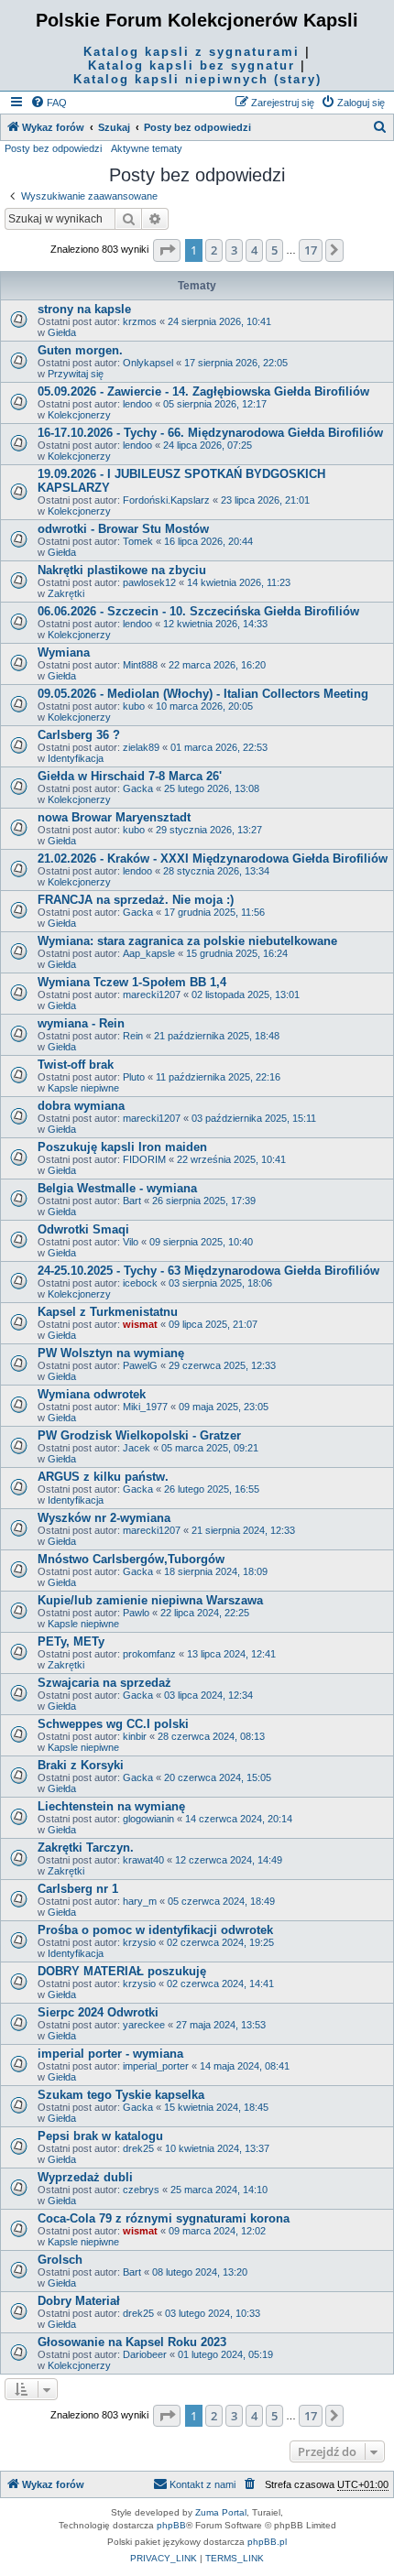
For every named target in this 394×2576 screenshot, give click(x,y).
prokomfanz (149, 1654)
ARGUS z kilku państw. (103, 1477)
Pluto (134, 1077)
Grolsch (60, 2260)
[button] (167, 250)
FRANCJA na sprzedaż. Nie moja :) (136, 900)
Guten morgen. (80, 350)
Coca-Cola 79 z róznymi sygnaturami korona (164, 2218)
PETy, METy (71, 1641)
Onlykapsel (148, 363)
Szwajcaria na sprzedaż (104, 1683)
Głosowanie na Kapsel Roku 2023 (132, 2342)
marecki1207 (152, 995)
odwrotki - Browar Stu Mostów (123, 529)
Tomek (138, 541)
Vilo (131, 1242)
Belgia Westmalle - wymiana (117, 1188)
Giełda (62, 332)
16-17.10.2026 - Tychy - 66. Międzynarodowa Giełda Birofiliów (210, 433)
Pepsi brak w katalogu (100, 2136)
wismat (140, 1324)
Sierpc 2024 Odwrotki (98, 2012)
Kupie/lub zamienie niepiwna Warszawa (150, 1600)
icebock (140, 1283)
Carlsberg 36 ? (79, 735)
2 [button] (214, 250)
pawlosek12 (149, 582)
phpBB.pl (267, 2542)
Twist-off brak (76, 1065)
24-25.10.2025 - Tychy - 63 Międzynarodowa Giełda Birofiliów (208, 1271)
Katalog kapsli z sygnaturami (192, 52)
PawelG (140, 1365)
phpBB (171, 2525)
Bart (132, 1201)
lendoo (137, 404)
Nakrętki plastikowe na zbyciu (122, 570)
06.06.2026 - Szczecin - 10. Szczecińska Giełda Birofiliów (198, 611)
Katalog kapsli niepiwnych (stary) (197, 79)
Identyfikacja (76, 758)
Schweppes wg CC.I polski (113, 1724)
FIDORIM (144, 1159)
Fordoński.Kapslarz (166, 500)
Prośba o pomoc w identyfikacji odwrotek (155, 1930)
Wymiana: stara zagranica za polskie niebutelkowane (187, 941)
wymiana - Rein (81, 1023)
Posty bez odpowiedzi (53, 148)
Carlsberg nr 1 (78, 1889)
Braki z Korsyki (81, 1765)
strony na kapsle (84, 309)
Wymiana (64, 652)
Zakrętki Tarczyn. (86, 1848)
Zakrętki (66, 593)
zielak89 (141, 747)
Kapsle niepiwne (83, 1088)
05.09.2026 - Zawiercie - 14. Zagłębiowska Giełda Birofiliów (203, 391)
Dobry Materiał (79, 2301)
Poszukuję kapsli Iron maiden (122, 1147)
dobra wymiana (81, 1106)
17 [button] (311, 250)
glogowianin (148, 1819)
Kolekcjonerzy (79, 415)
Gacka (138, 788)
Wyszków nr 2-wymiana (104, 1518)
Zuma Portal (221, 2512)
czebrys (141, 2190)
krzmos (140, 321)
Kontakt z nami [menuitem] (202, 2484)
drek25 (138, 2148)
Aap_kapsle (149, 953)
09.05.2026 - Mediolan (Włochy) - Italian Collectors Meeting (203, 694)
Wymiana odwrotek (92, 1394)
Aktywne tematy (147, 148)
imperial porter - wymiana (110, 2054)
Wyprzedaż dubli (85, 2177)
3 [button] (234, 250)
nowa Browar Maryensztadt (114, 817)
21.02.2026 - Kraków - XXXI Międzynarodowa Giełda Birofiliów (213, 859)
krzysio (139, 1942)
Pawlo (136, 1613)
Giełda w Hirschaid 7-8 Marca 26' (130, 776)
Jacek (137, 1448)
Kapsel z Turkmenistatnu (108, 1312)
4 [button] (254, 250)
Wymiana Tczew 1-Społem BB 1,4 (132, 982)
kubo (134, 706)
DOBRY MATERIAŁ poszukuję (122, 1971)
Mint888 (140, 665)
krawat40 (143, 1860)
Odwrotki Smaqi (83, 1229)
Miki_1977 (145, 1407)
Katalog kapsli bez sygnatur (192, 65)
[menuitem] (49, 103)
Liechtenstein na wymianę (111, 1806)
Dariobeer (145, 2354)
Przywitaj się (76, 374)
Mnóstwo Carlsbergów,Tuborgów (131, 1559)
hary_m (140, 1901)
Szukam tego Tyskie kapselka (121, 2095)
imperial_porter (156, 2066)
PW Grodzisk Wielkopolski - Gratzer (139, 1435)
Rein (133, 1036)
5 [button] (274, 250)
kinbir (135, 1736)
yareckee (144, 2025)
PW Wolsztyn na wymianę (111, 1353)
